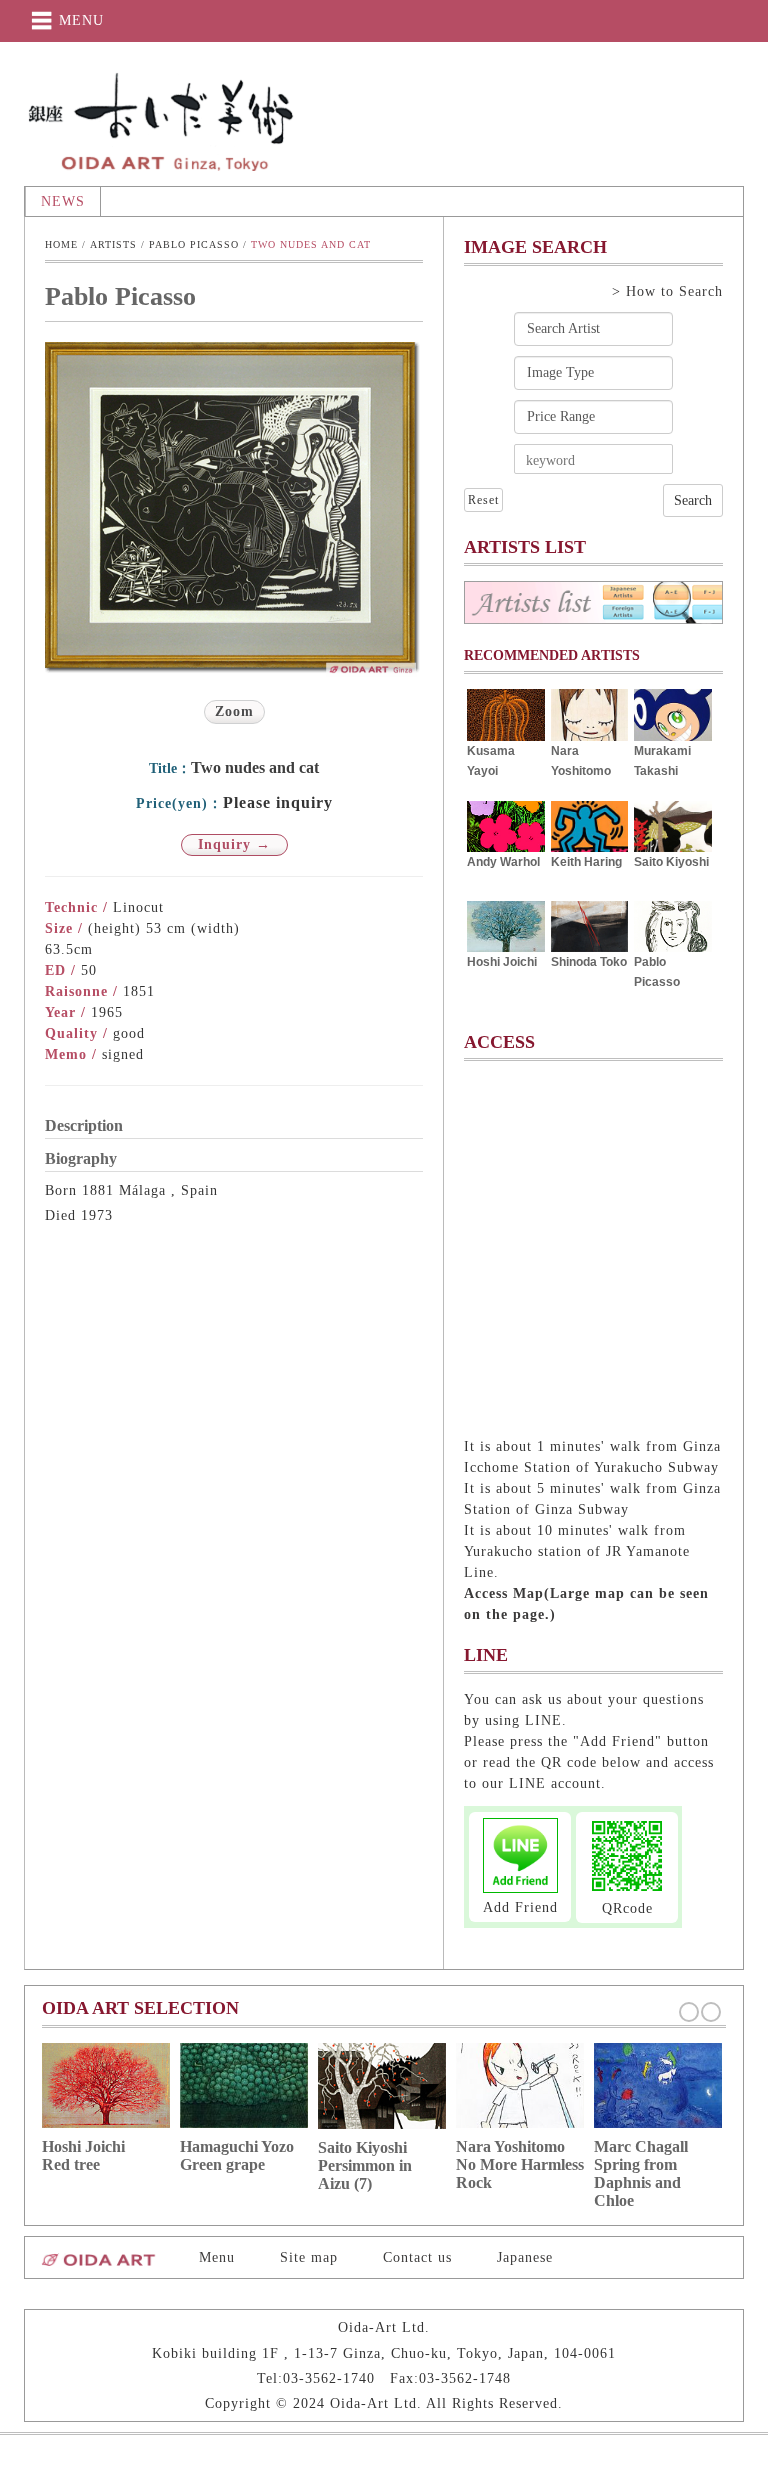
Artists (113, 244)
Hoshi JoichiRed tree (83, 2155)
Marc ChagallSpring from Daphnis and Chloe (641, 2173)
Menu (217, 2257)
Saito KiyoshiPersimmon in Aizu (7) (365, 2165)
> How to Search (667, 291)
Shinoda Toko (589, 962)
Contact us (417, 2257)
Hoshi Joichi (502, 962)
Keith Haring (586, 862)
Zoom (234, 711)
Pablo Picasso (194, 244)
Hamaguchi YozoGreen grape (237, 2155)
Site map (309, 2257)
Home (61, 244)
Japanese (525, 2257)
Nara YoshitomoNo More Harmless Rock (520, 2164)
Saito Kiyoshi (671, 862)
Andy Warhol (503, 862)
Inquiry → (234, 844)
